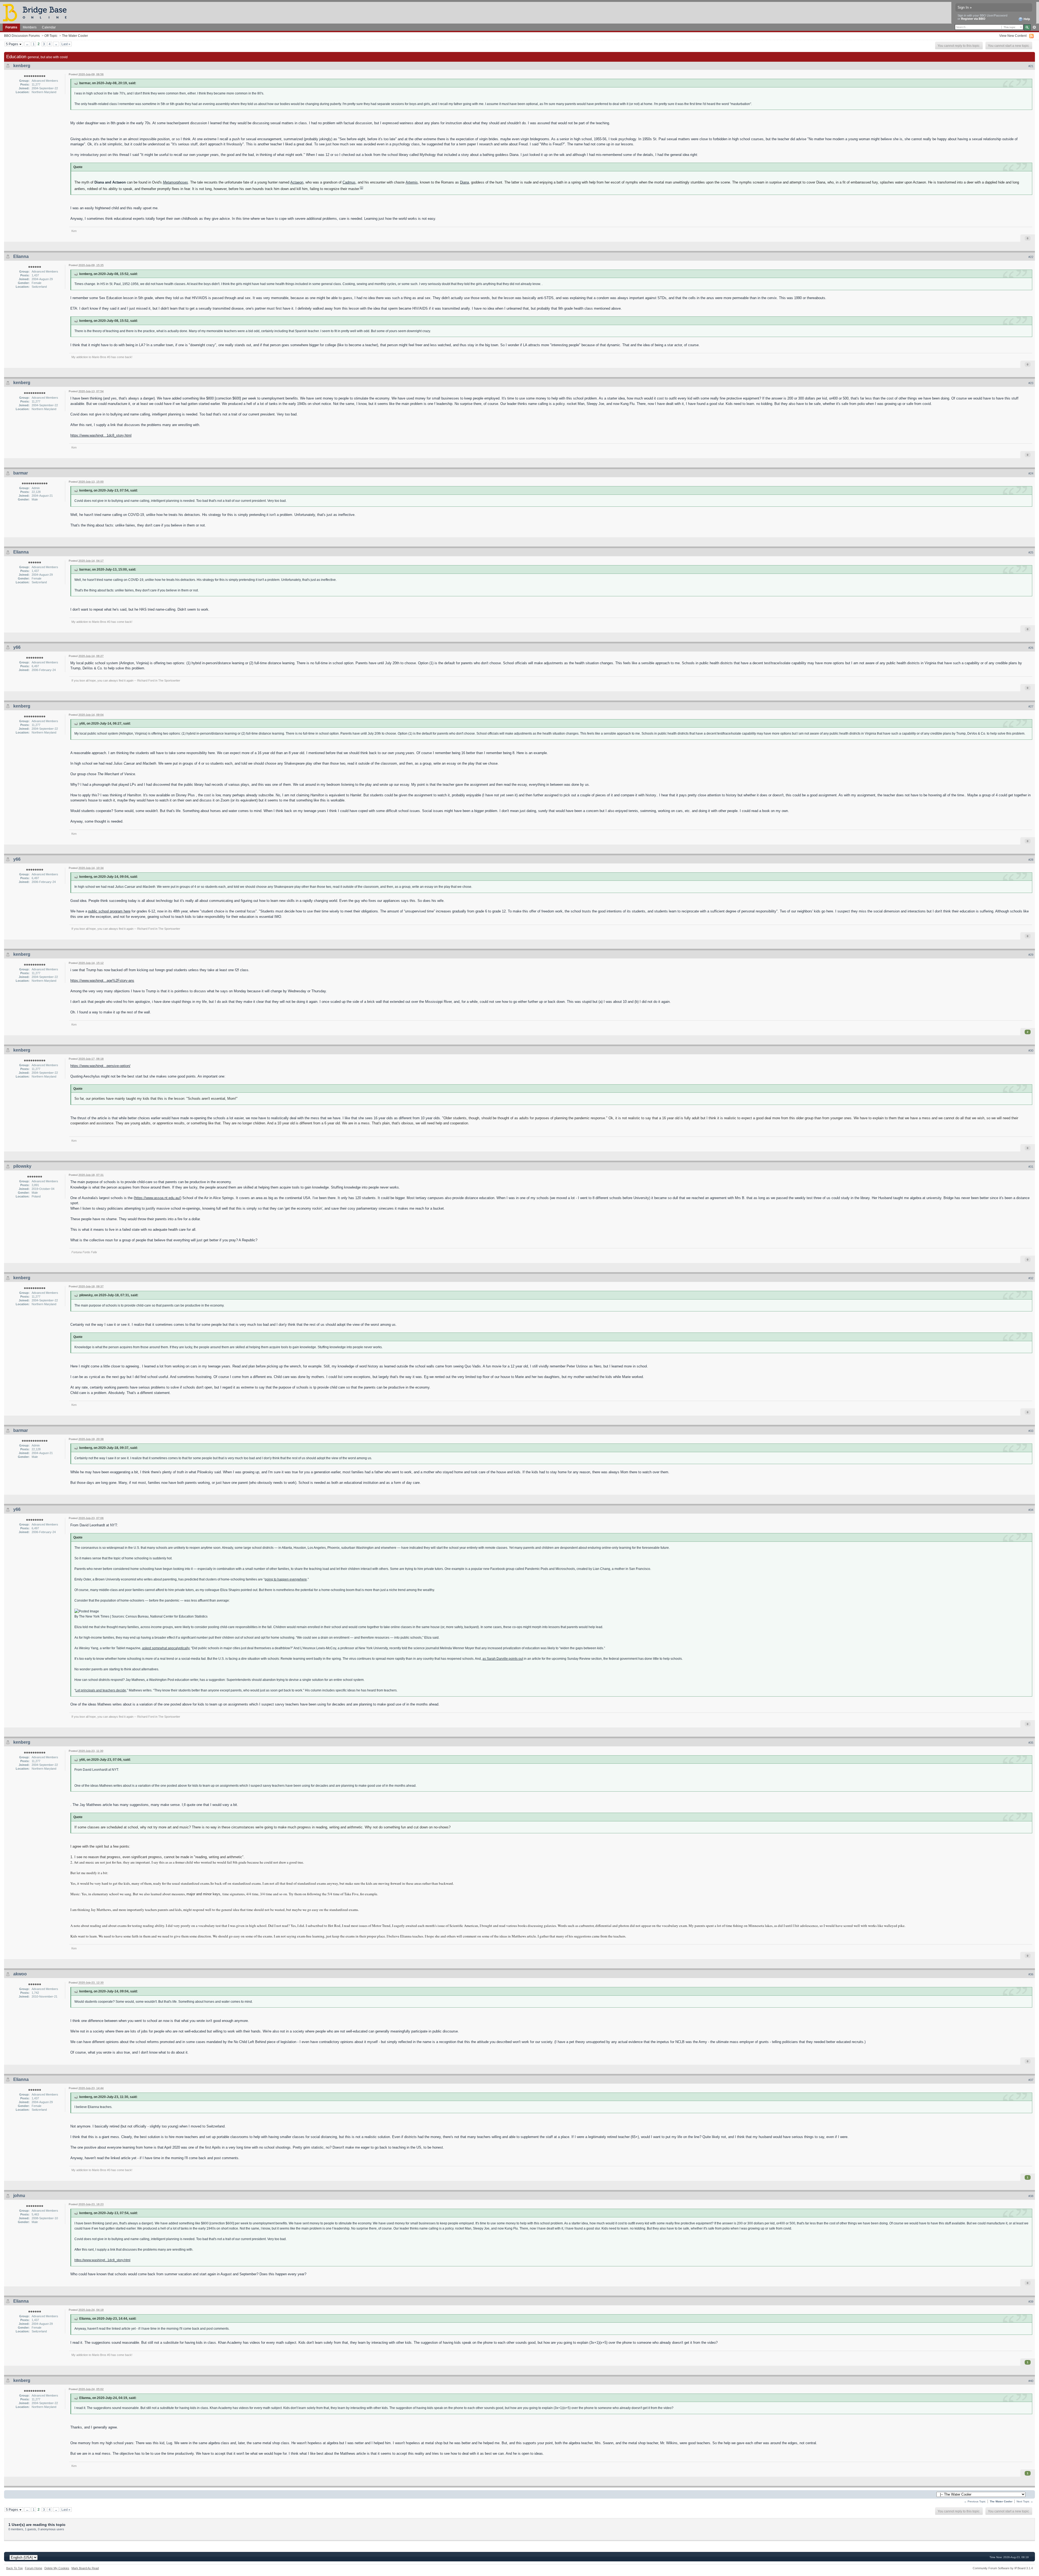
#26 (1031, 648)
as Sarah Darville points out (503, 1659)
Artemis (412, 182)
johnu (19, 2196)
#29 (1031, 955)
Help (1026, 19)
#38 (1031, 2196)
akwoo (20, 1974)
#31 (1031, 1167)
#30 (1031, 1050)
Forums (11, 27)
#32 (1031, 1278)
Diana (464, 182)
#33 (1031, 1431)
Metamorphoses (175, 182)
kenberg (22, 66)
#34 (1031, 1510)
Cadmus (349, 182)
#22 (1031, 257)
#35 (1031, 1743)
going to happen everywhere (286, 1579)
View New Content (1013, 36)
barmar (21, 473)
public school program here (109, 911)
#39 (1031, 2302)
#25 (1031, 552)
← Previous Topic (975, 2501)
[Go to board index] (37, 12)
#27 (1031, 706)
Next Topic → (1025, 2501)
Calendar (49, 27)
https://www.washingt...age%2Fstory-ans (102, 981)
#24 (1031, 473)
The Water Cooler (75, 36)
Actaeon (297, 182)
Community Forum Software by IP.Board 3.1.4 (1003, 2568)
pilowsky (22, 1166)
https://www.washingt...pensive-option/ (100, 1066)
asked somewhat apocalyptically (166, 1648)
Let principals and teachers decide (101, 1690)
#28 (1031, 860)
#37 (1031, 2080)
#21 (1031, 66)
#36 (1031, 1974)
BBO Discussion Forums (22, 36)
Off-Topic (51, 36)
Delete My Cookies (57, 2568)
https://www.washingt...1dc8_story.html (101, 435)
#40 (1031, 2381)
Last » (66, 44)
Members (30, 27)
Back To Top (14, 2568)
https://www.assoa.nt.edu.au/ (157, 1198)
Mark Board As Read (85, 2568)
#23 (1031, 383)
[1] (361, 188)
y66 (17, 647)
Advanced (1034, 27)
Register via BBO (973, 19)
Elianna (21, 256)
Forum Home (34, 2568)
